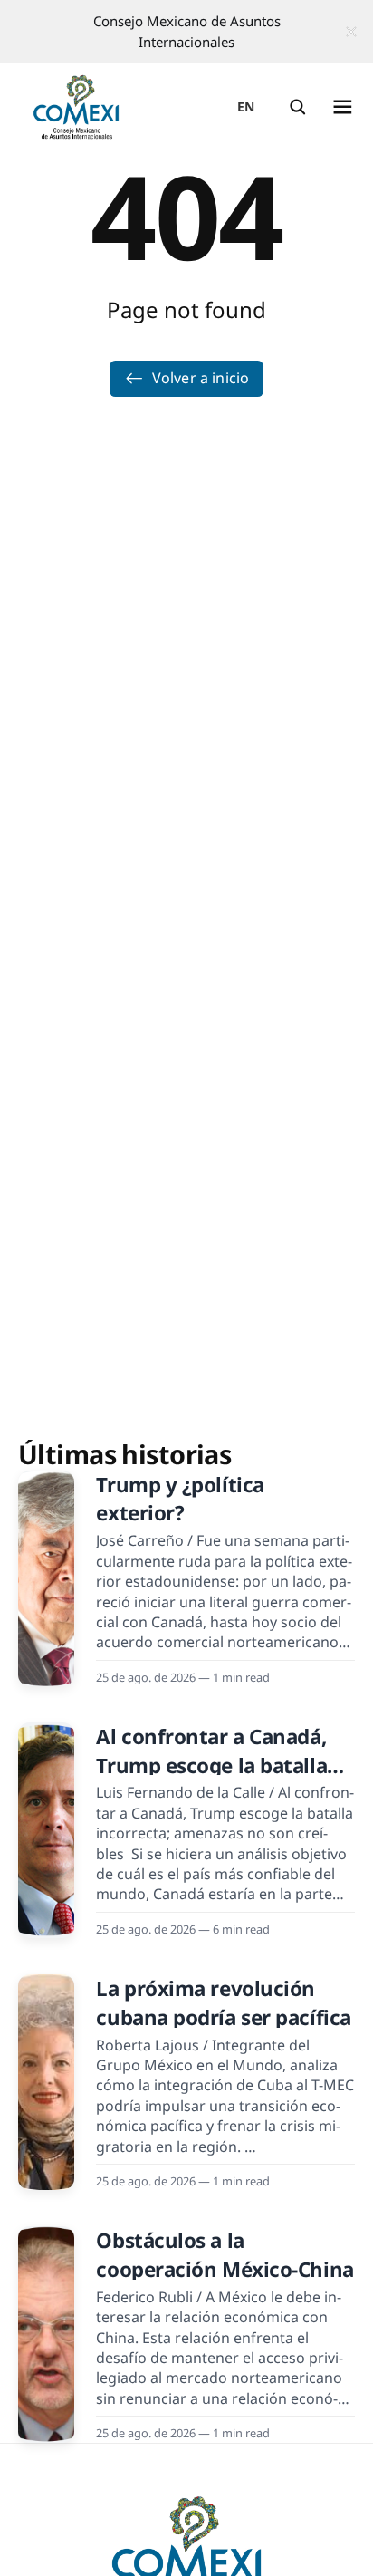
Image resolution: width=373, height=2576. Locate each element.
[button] (298, 107)
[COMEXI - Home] (76, 107)
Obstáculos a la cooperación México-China (225, 2254)
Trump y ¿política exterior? (180, 1499)
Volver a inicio (201, 378)
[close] (351, 32)
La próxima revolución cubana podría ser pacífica (223, 2002)
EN (246, 106)
